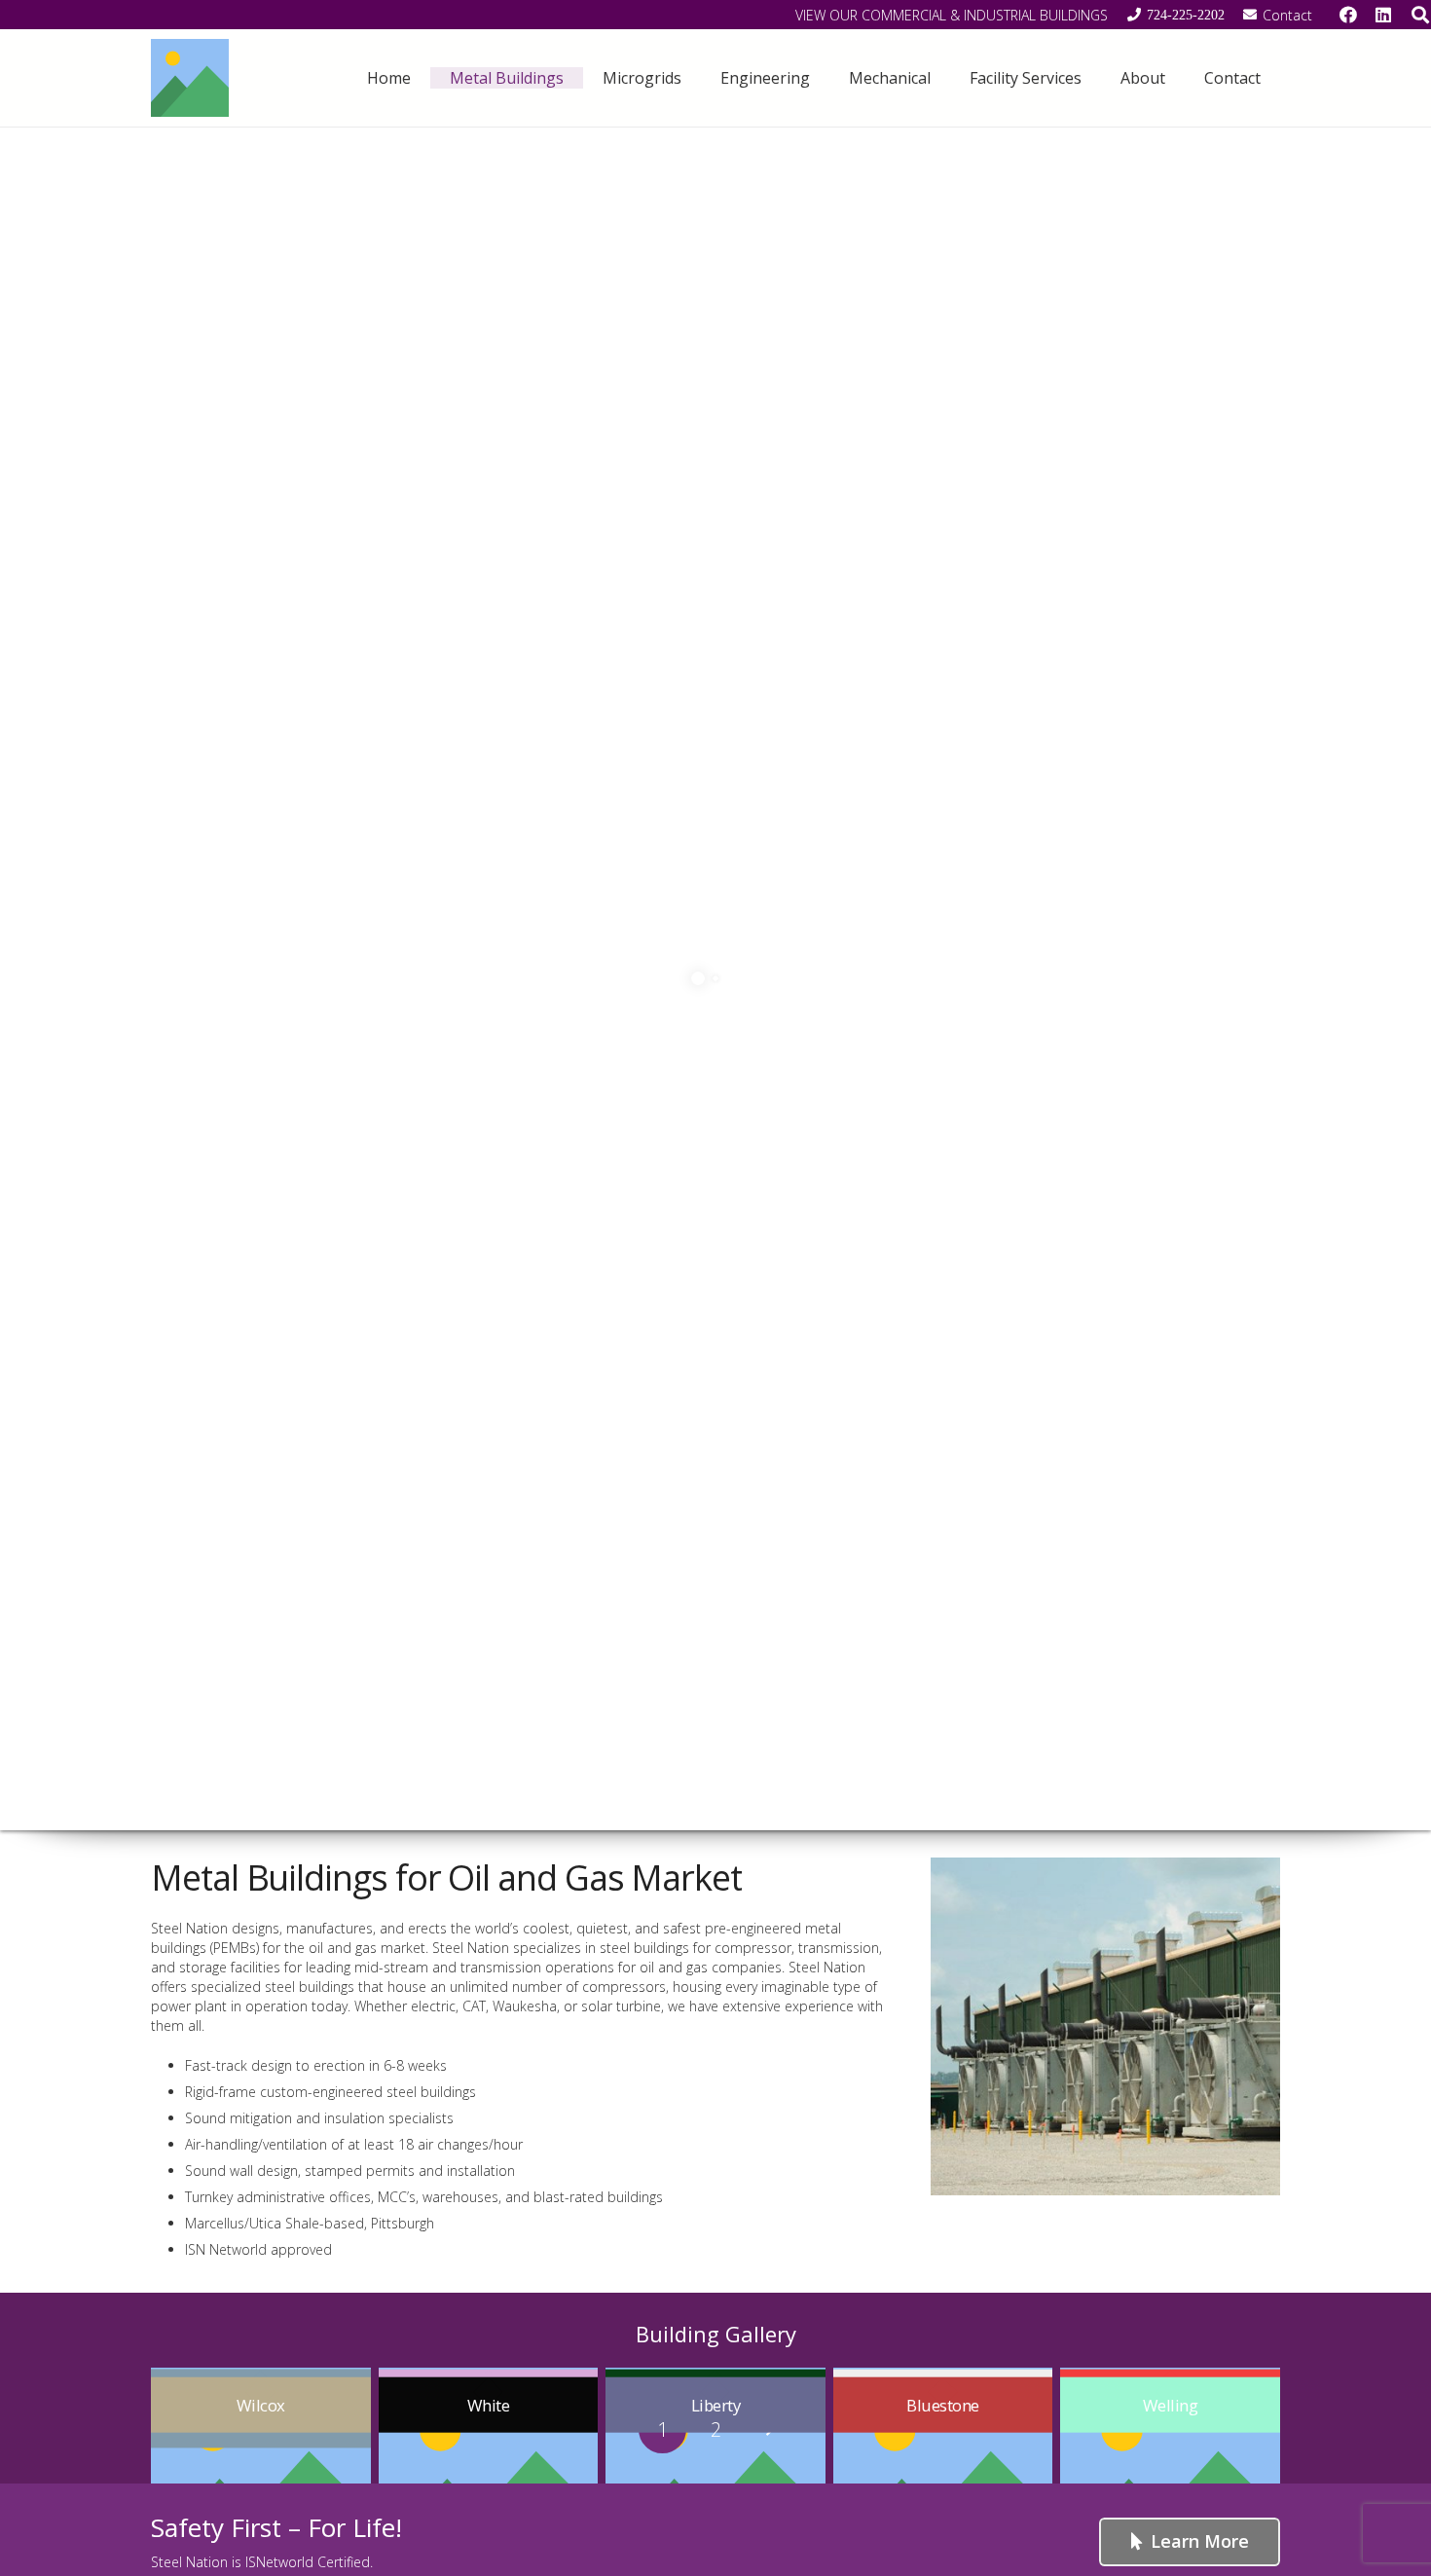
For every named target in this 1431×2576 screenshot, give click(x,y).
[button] (578, 77)
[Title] (190, 78)
